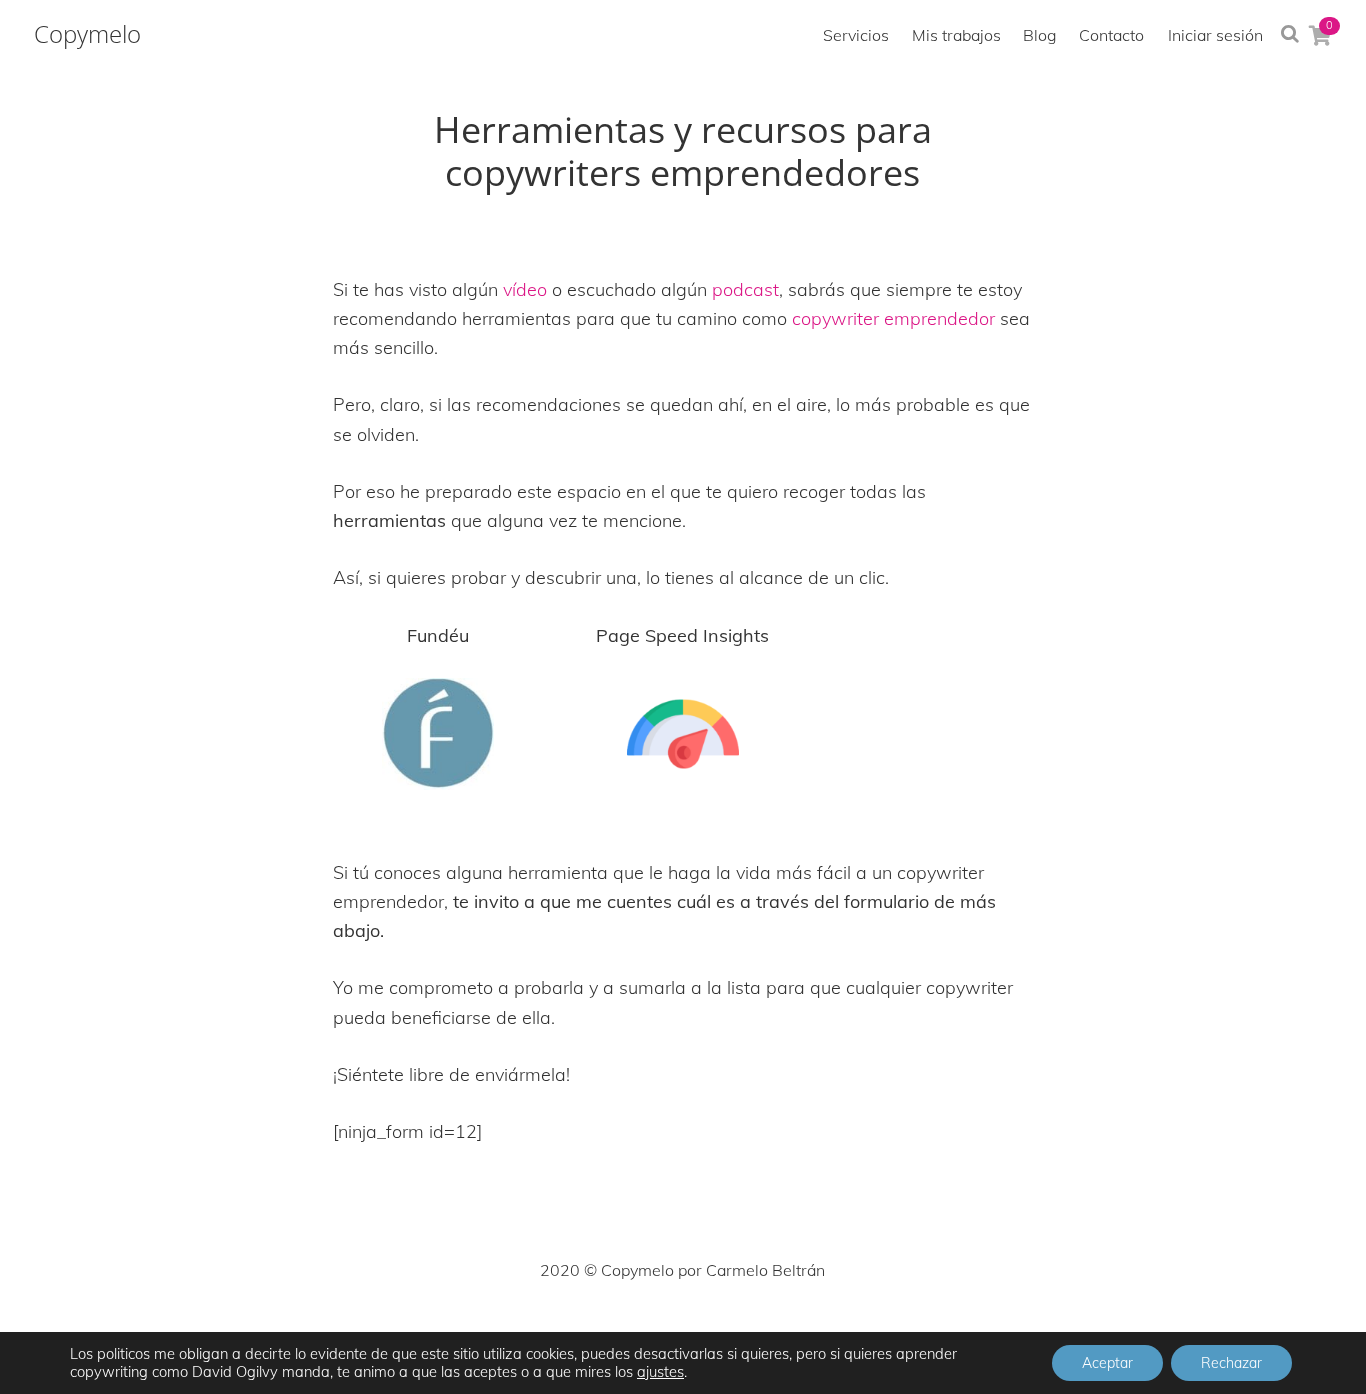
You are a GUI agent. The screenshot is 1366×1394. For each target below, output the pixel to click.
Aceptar (1107, 1363)
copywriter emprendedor (893, 318)
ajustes (660, 1372)
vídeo (525, 289)
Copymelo (87, 34)
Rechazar (1231, 1363)
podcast (745, 289)
